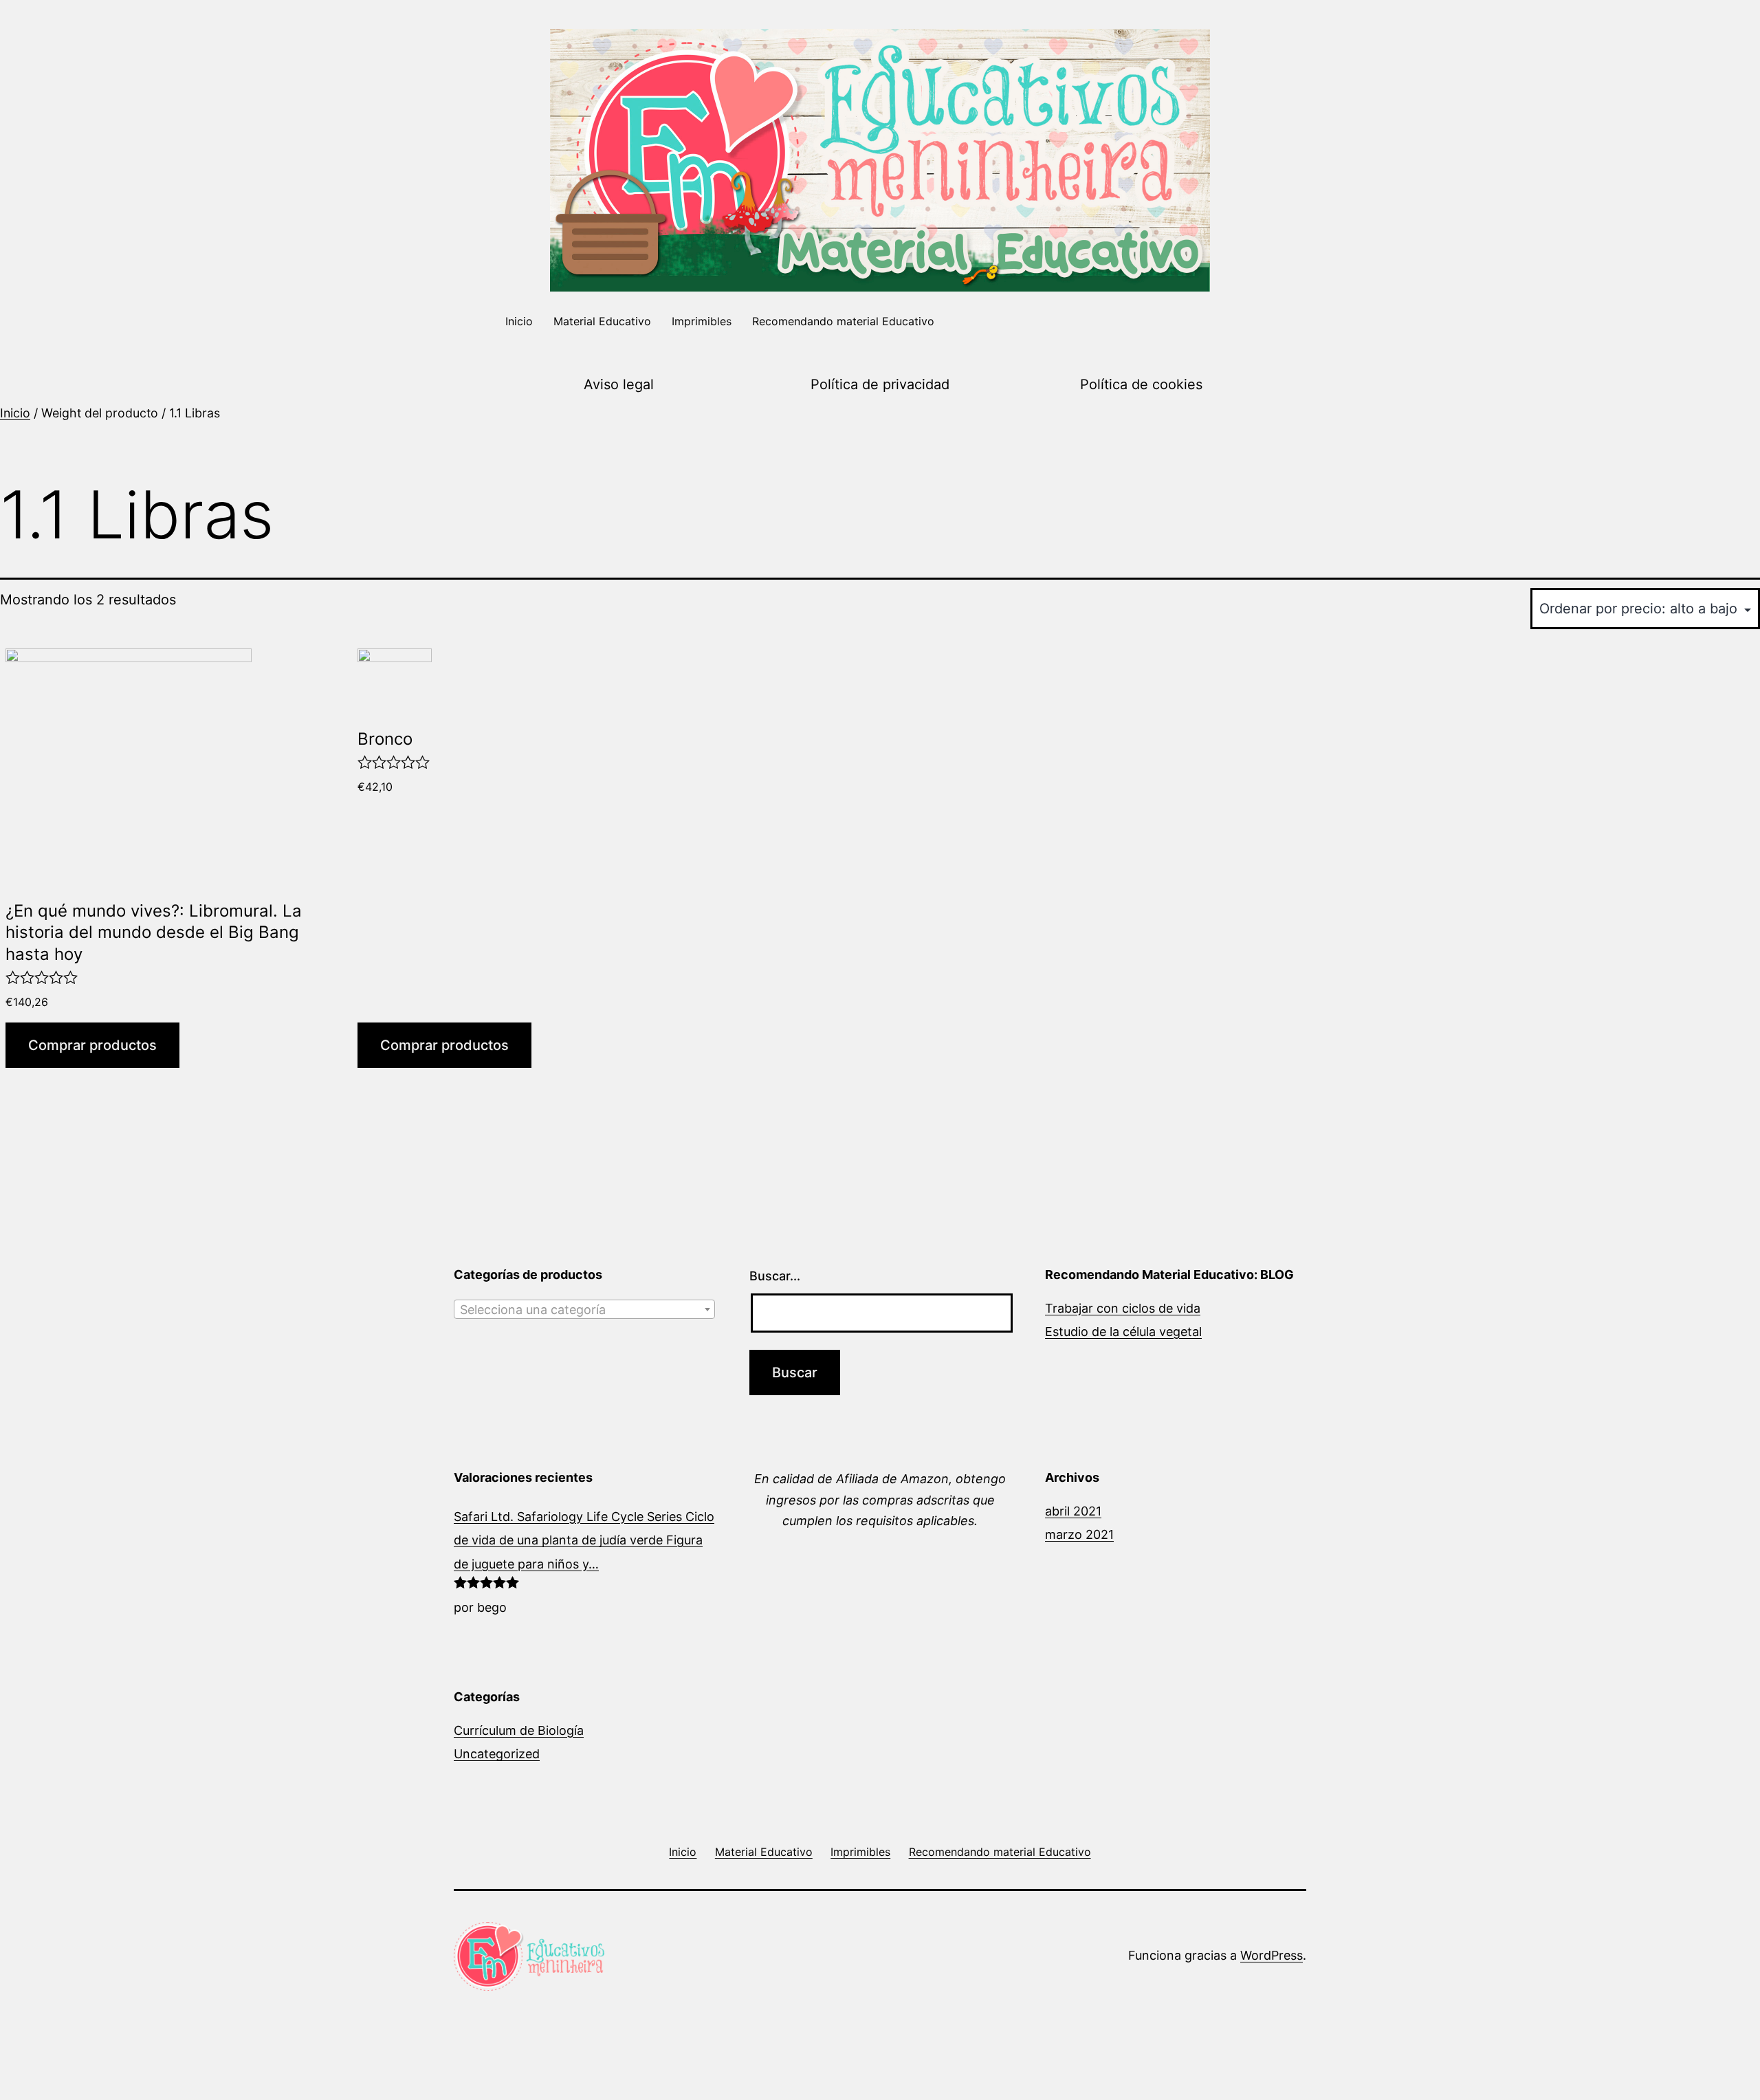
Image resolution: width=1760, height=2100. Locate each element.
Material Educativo (602, 321)
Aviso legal (619, 384)
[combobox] (584, 1309)
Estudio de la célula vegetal (1123, 1332)
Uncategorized (497, 1754)
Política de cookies (1141, 384)
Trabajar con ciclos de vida (1123, 1308)
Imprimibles (702, 321)
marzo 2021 (1079, 1534)
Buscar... (775, 1276)
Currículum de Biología (519, 1730)
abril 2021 (1073, 1511)
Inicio (519, 321)
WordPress (1272, 1955)
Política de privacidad (880, 384)
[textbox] (584, 1310)
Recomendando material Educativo (843, 321)
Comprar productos (92, 1045)
